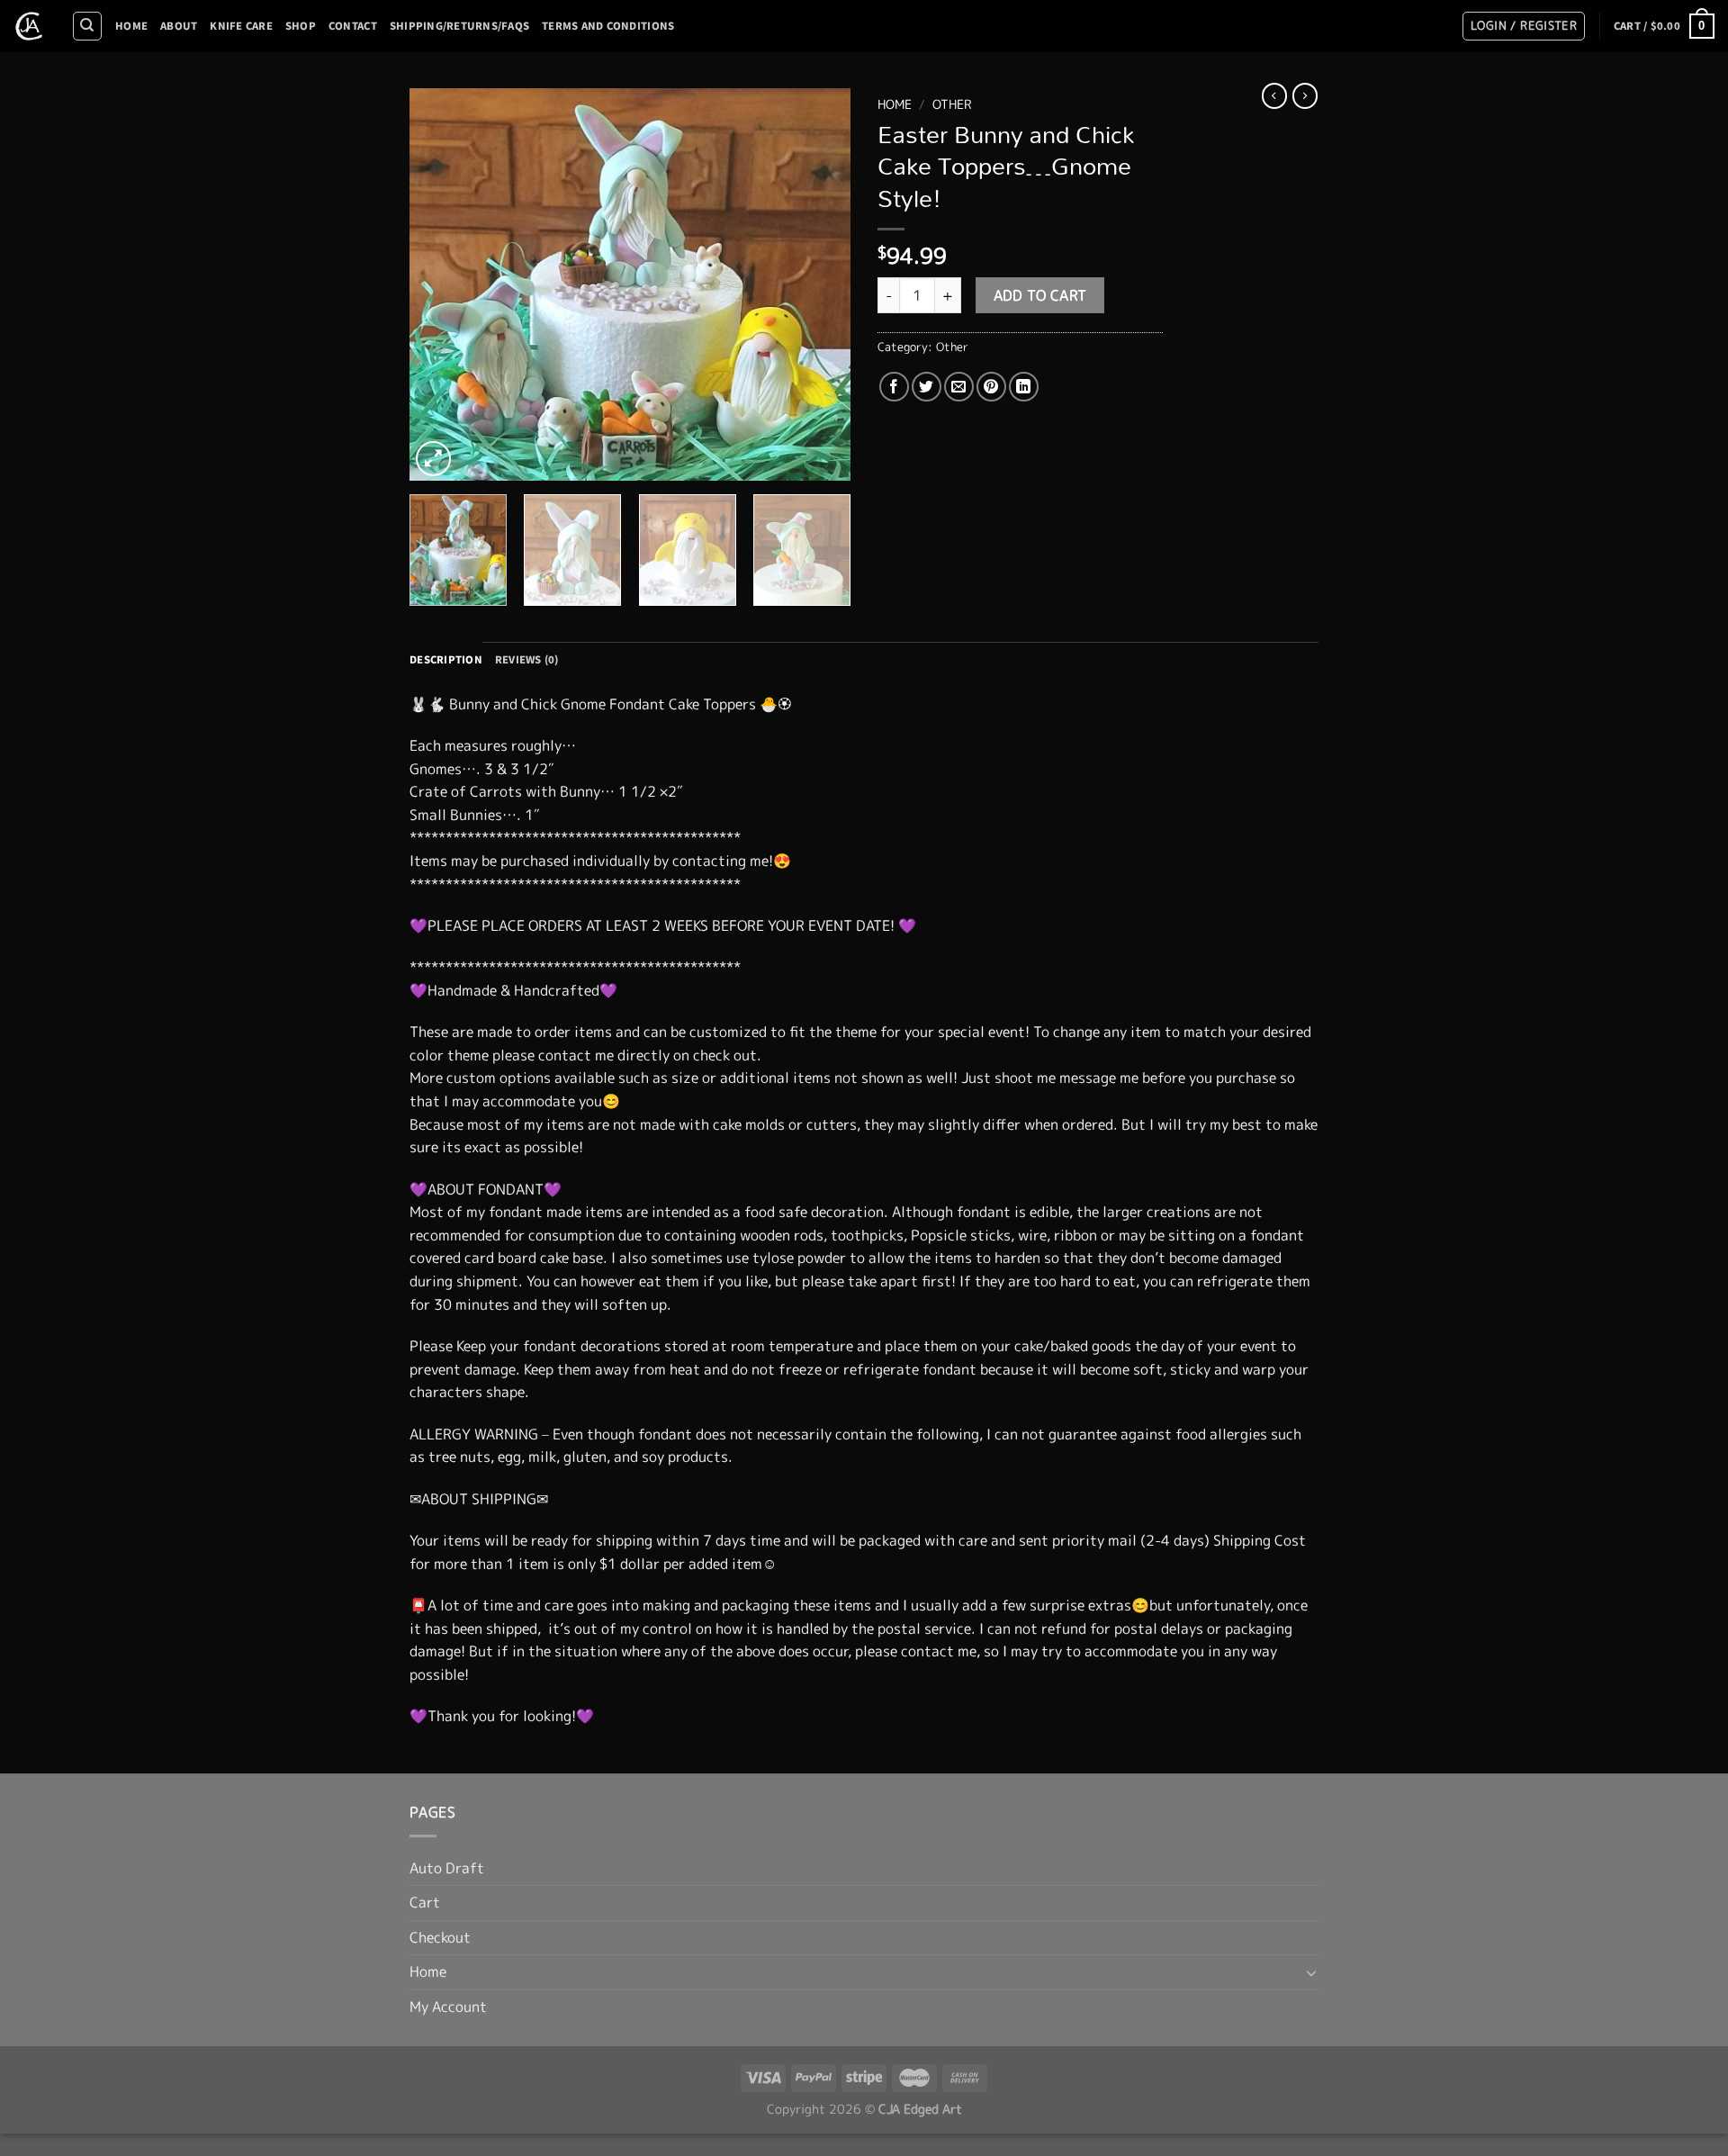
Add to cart (1040, 295)
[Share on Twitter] (927, 387)
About (179, 26)
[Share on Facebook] (894, 387)
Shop (301, 26)
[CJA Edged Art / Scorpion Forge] (29, 26)
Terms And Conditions (608, 26)
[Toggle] (1311, 1972)
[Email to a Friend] (959, 387)
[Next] (819, 284)
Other (952, 104)
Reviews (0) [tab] (527, 660)
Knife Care (241, 26)
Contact (353, 26)
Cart (425, 1902)
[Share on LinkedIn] (1024, 387)
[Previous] (441, 284)
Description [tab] (446, 660)
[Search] (87, 26)
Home (131, 26)
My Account (448, 2007)
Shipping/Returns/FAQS (459, 26)
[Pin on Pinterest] (991, 387)
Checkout (440, 1937)
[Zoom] (433, 459)
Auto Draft (447, 1868)
